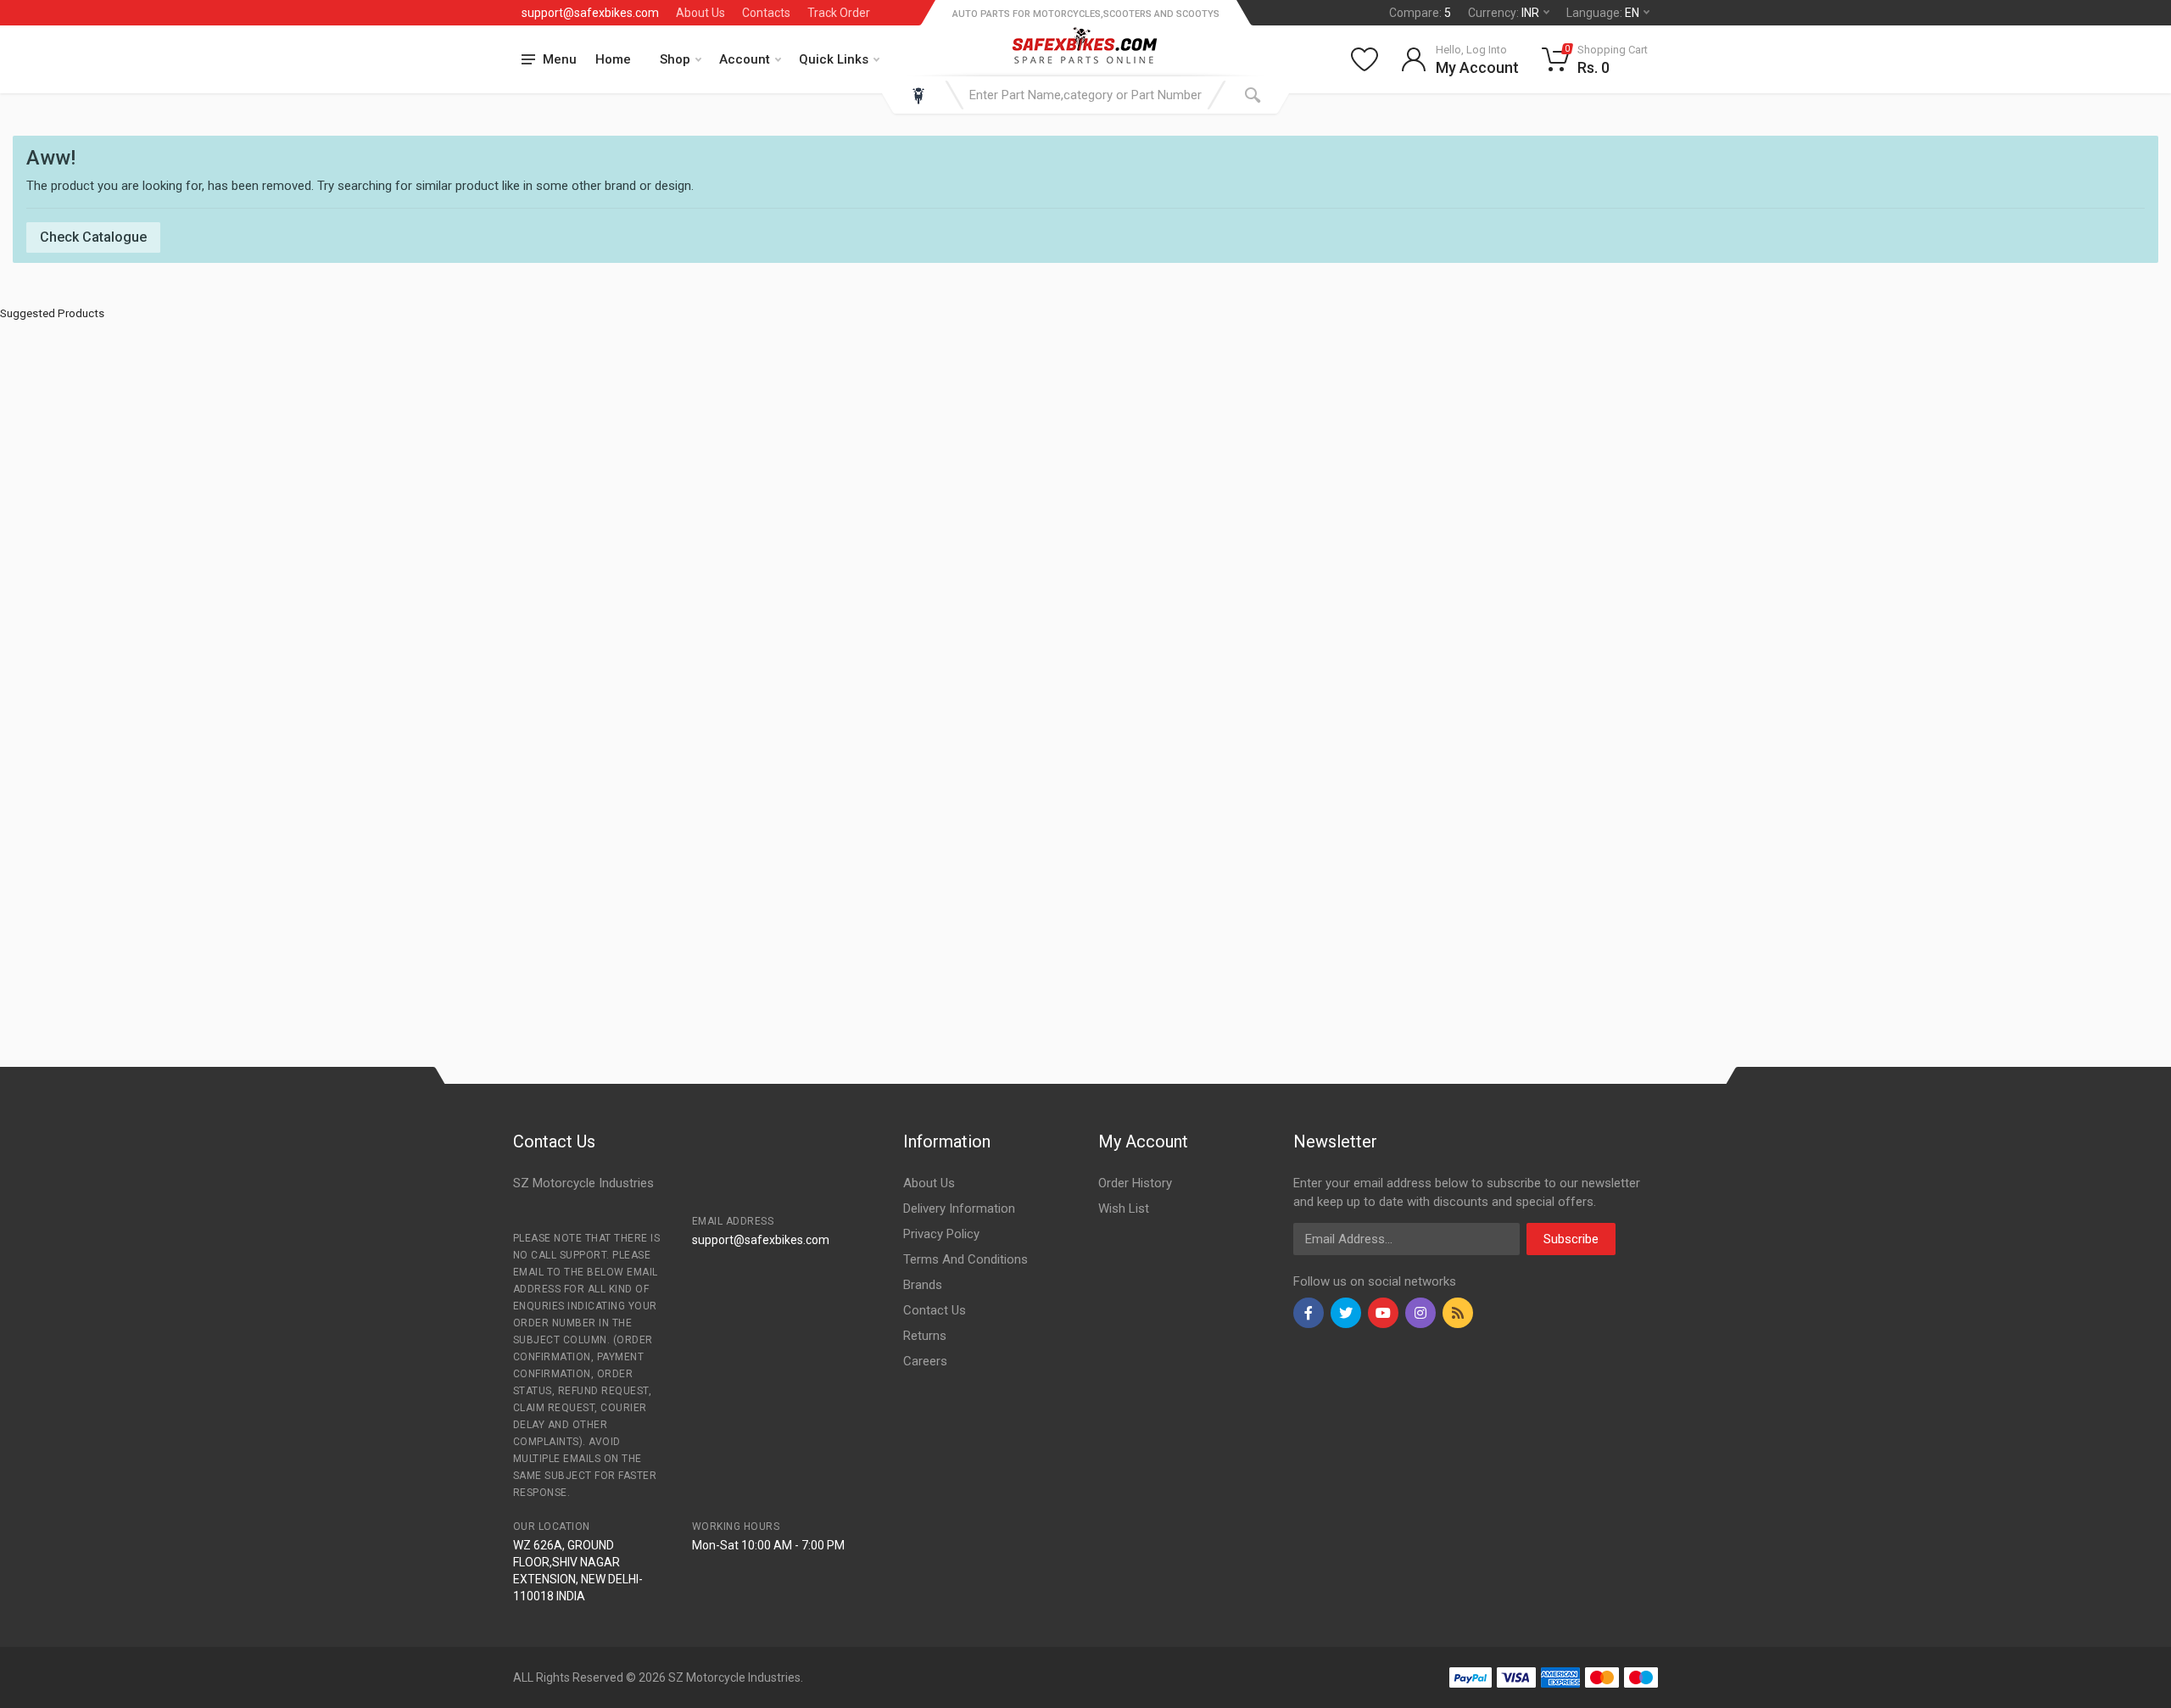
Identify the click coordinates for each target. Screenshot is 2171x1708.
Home (613, 59)
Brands (923, 1285)
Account (745, 59)
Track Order (839, 13)
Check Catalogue (93, 237)
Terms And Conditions (966, 1259)
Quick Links (834, 59)
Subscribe (1571, 1239)
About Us (700, 13)
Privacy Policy (941, 1234)
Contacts (766, 13)
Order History (1135, 1183)
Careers (925, 1361)
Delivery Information (959, 1208)
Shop (675, 59)
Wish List (1124, 1208)
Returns (925, 1336)
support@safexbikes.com (590, 13)
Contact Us (935, 1310)
